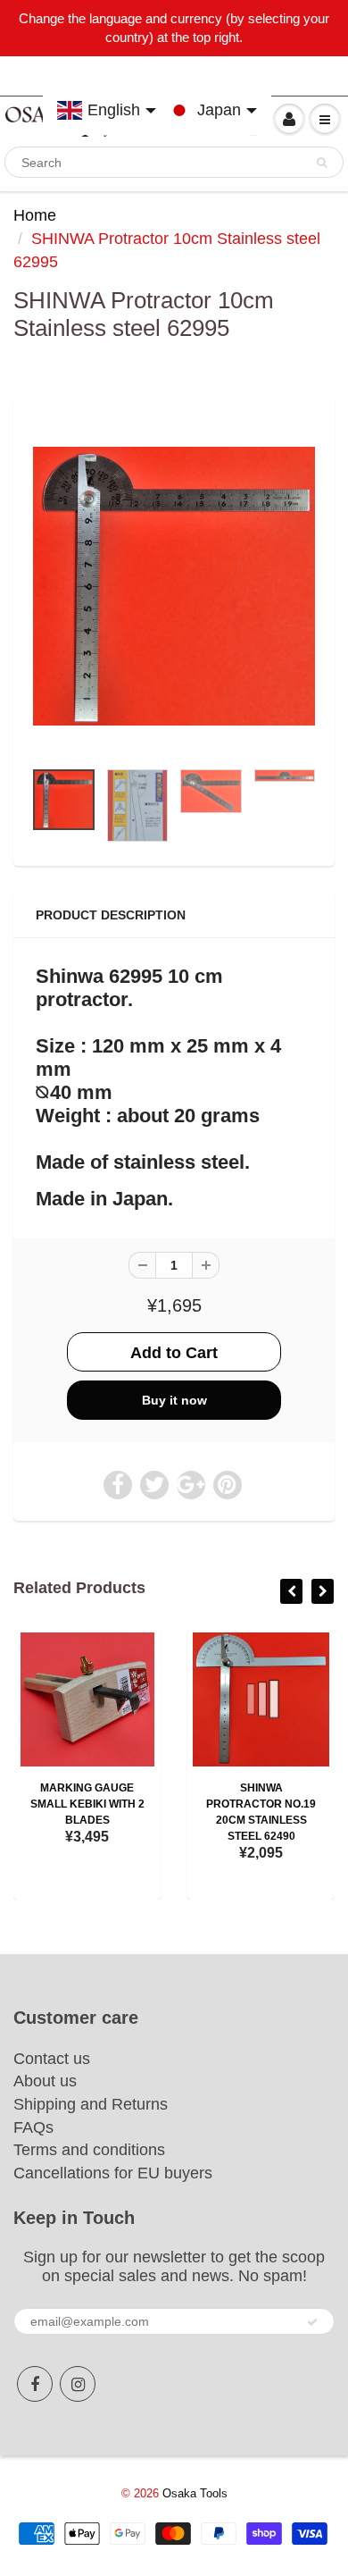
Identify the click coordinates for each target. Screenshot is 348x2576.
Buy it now (174, 1400)
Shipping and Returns (91, 2104)
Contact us (52, 2059)
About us (45, 2081)
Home (35, 215)
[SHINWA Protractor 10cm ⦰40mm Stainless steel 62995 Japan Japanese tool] (174, 586)
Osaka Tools (195, 2493)
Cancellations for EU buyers (113, 2173)
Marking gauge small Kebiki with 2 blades (87, 1804)
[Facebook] (35, 2384)
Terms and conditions (89, 2150)
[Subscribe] (312, 2322)
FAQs (33, 2127)
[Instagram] (78, 2384)
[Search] (322, 163)
